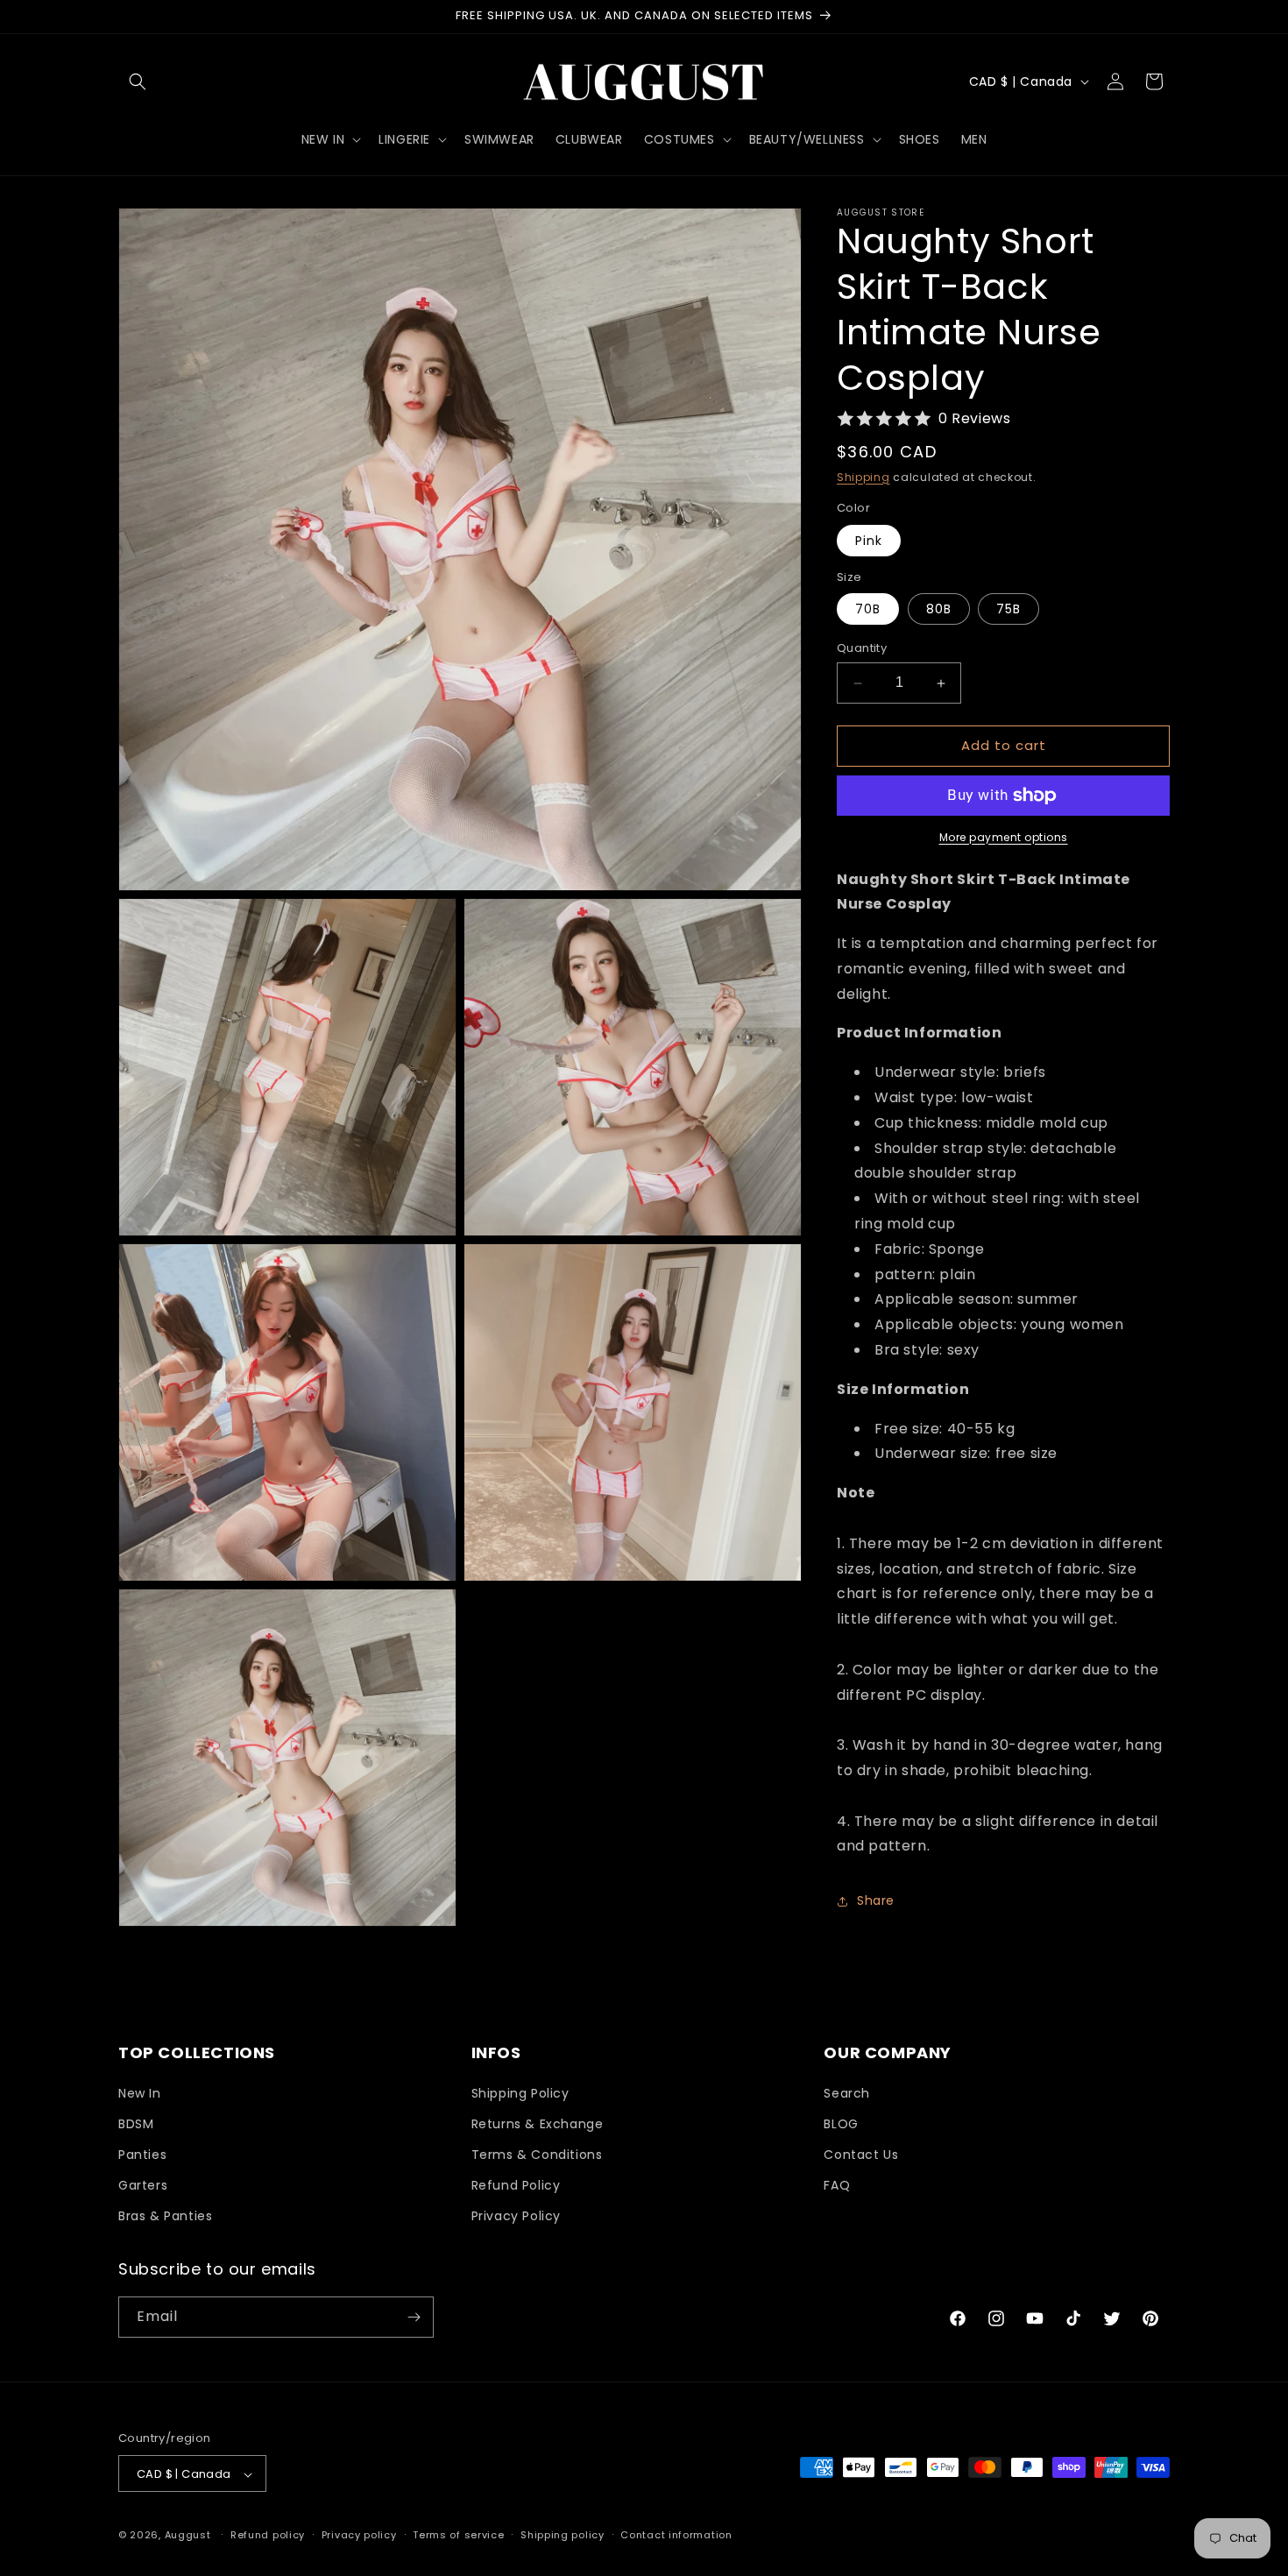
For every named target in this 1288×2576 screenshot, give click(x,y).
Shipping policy (563, 2535)
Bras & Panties (165, 2217)
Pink (869, 541)
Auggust (190, 2536)
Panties (142, 2155)
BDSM (136, 2124)
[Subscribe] (414, 2317)
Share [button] (876, 1900)
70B (868, 610)
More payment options (1004, 837)
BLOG (841, 2124)
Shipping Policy (520, 2093)
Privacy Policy (516, 2217)
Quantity (862, 649)
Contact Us (861, 2155)
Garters (143, 2185)
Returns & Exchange (538, 2124)
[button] (138, 81)
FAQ (837, 2185)
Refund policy (268, 2535)
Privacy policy (359, 2535)
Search (847, 2093)
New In (140, 2093)
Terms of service (458, 2535)
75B (1008, 610)
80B (939, 610)
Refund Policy (516, 2185)
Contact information (676, 2535)
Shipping (863, 477)
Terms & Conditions (537, 2155)
